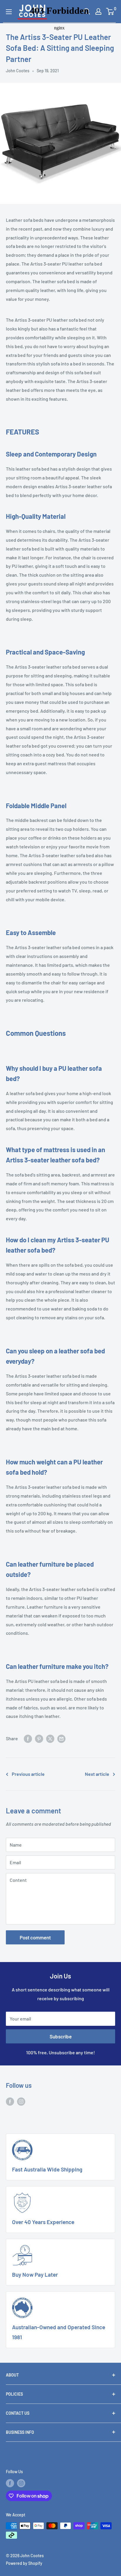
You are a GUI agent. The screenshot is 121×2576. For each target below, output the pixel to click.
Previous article (28, 1774)
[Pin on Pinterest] (39, 1738)
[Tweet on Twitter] (50, 1738)
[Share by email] (61, 1738)
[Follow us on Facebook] (10, 2101)
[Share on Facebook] (28, 1738)
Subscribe (61, 2036)
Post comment (35, 1937)
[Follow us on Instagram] (21, 2101)
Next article (97, 1774)
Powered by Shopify (24, 2563)
